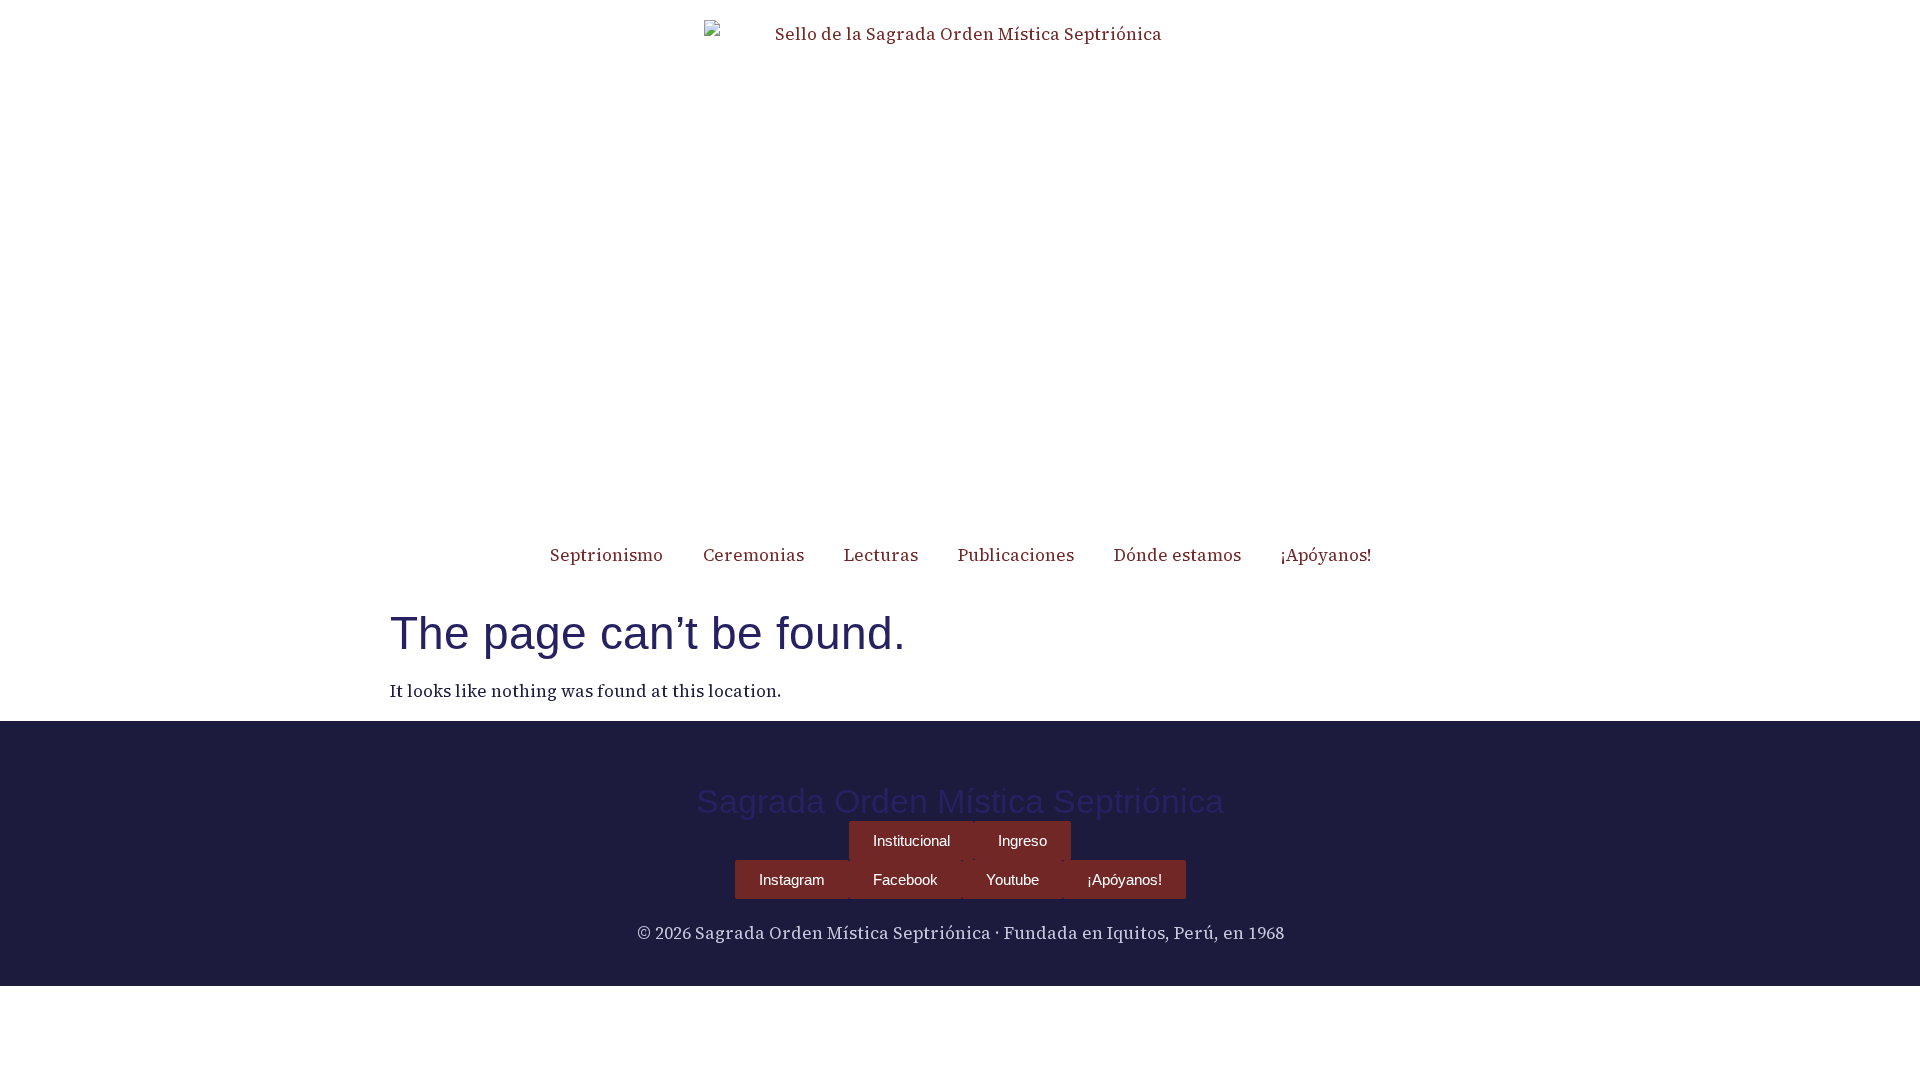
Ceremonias (753, 555)
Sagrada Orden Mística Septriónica (960, 801)
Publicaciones (1016, 555)
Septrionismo (606, 555)
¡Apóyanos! (1326, 555)
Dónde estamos (1177, 555)
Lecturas (881, 555)
